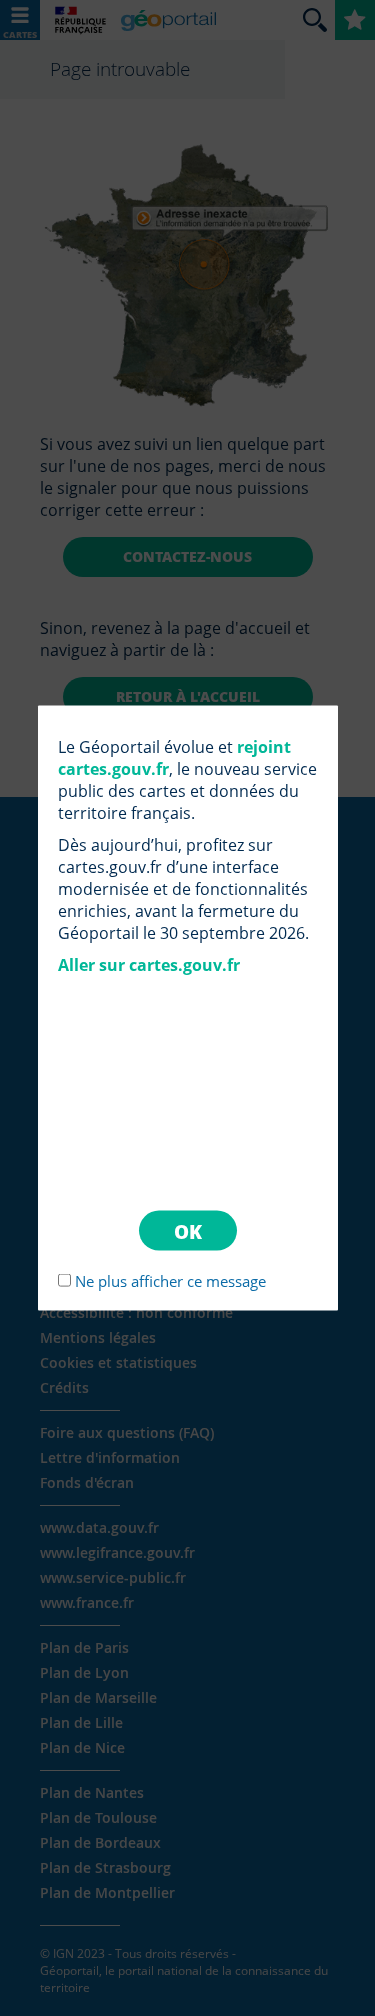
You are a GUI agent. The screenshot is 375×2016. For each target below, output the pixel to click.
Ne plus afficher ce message (170, 1280)
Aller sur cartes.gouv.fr (149, 965)
